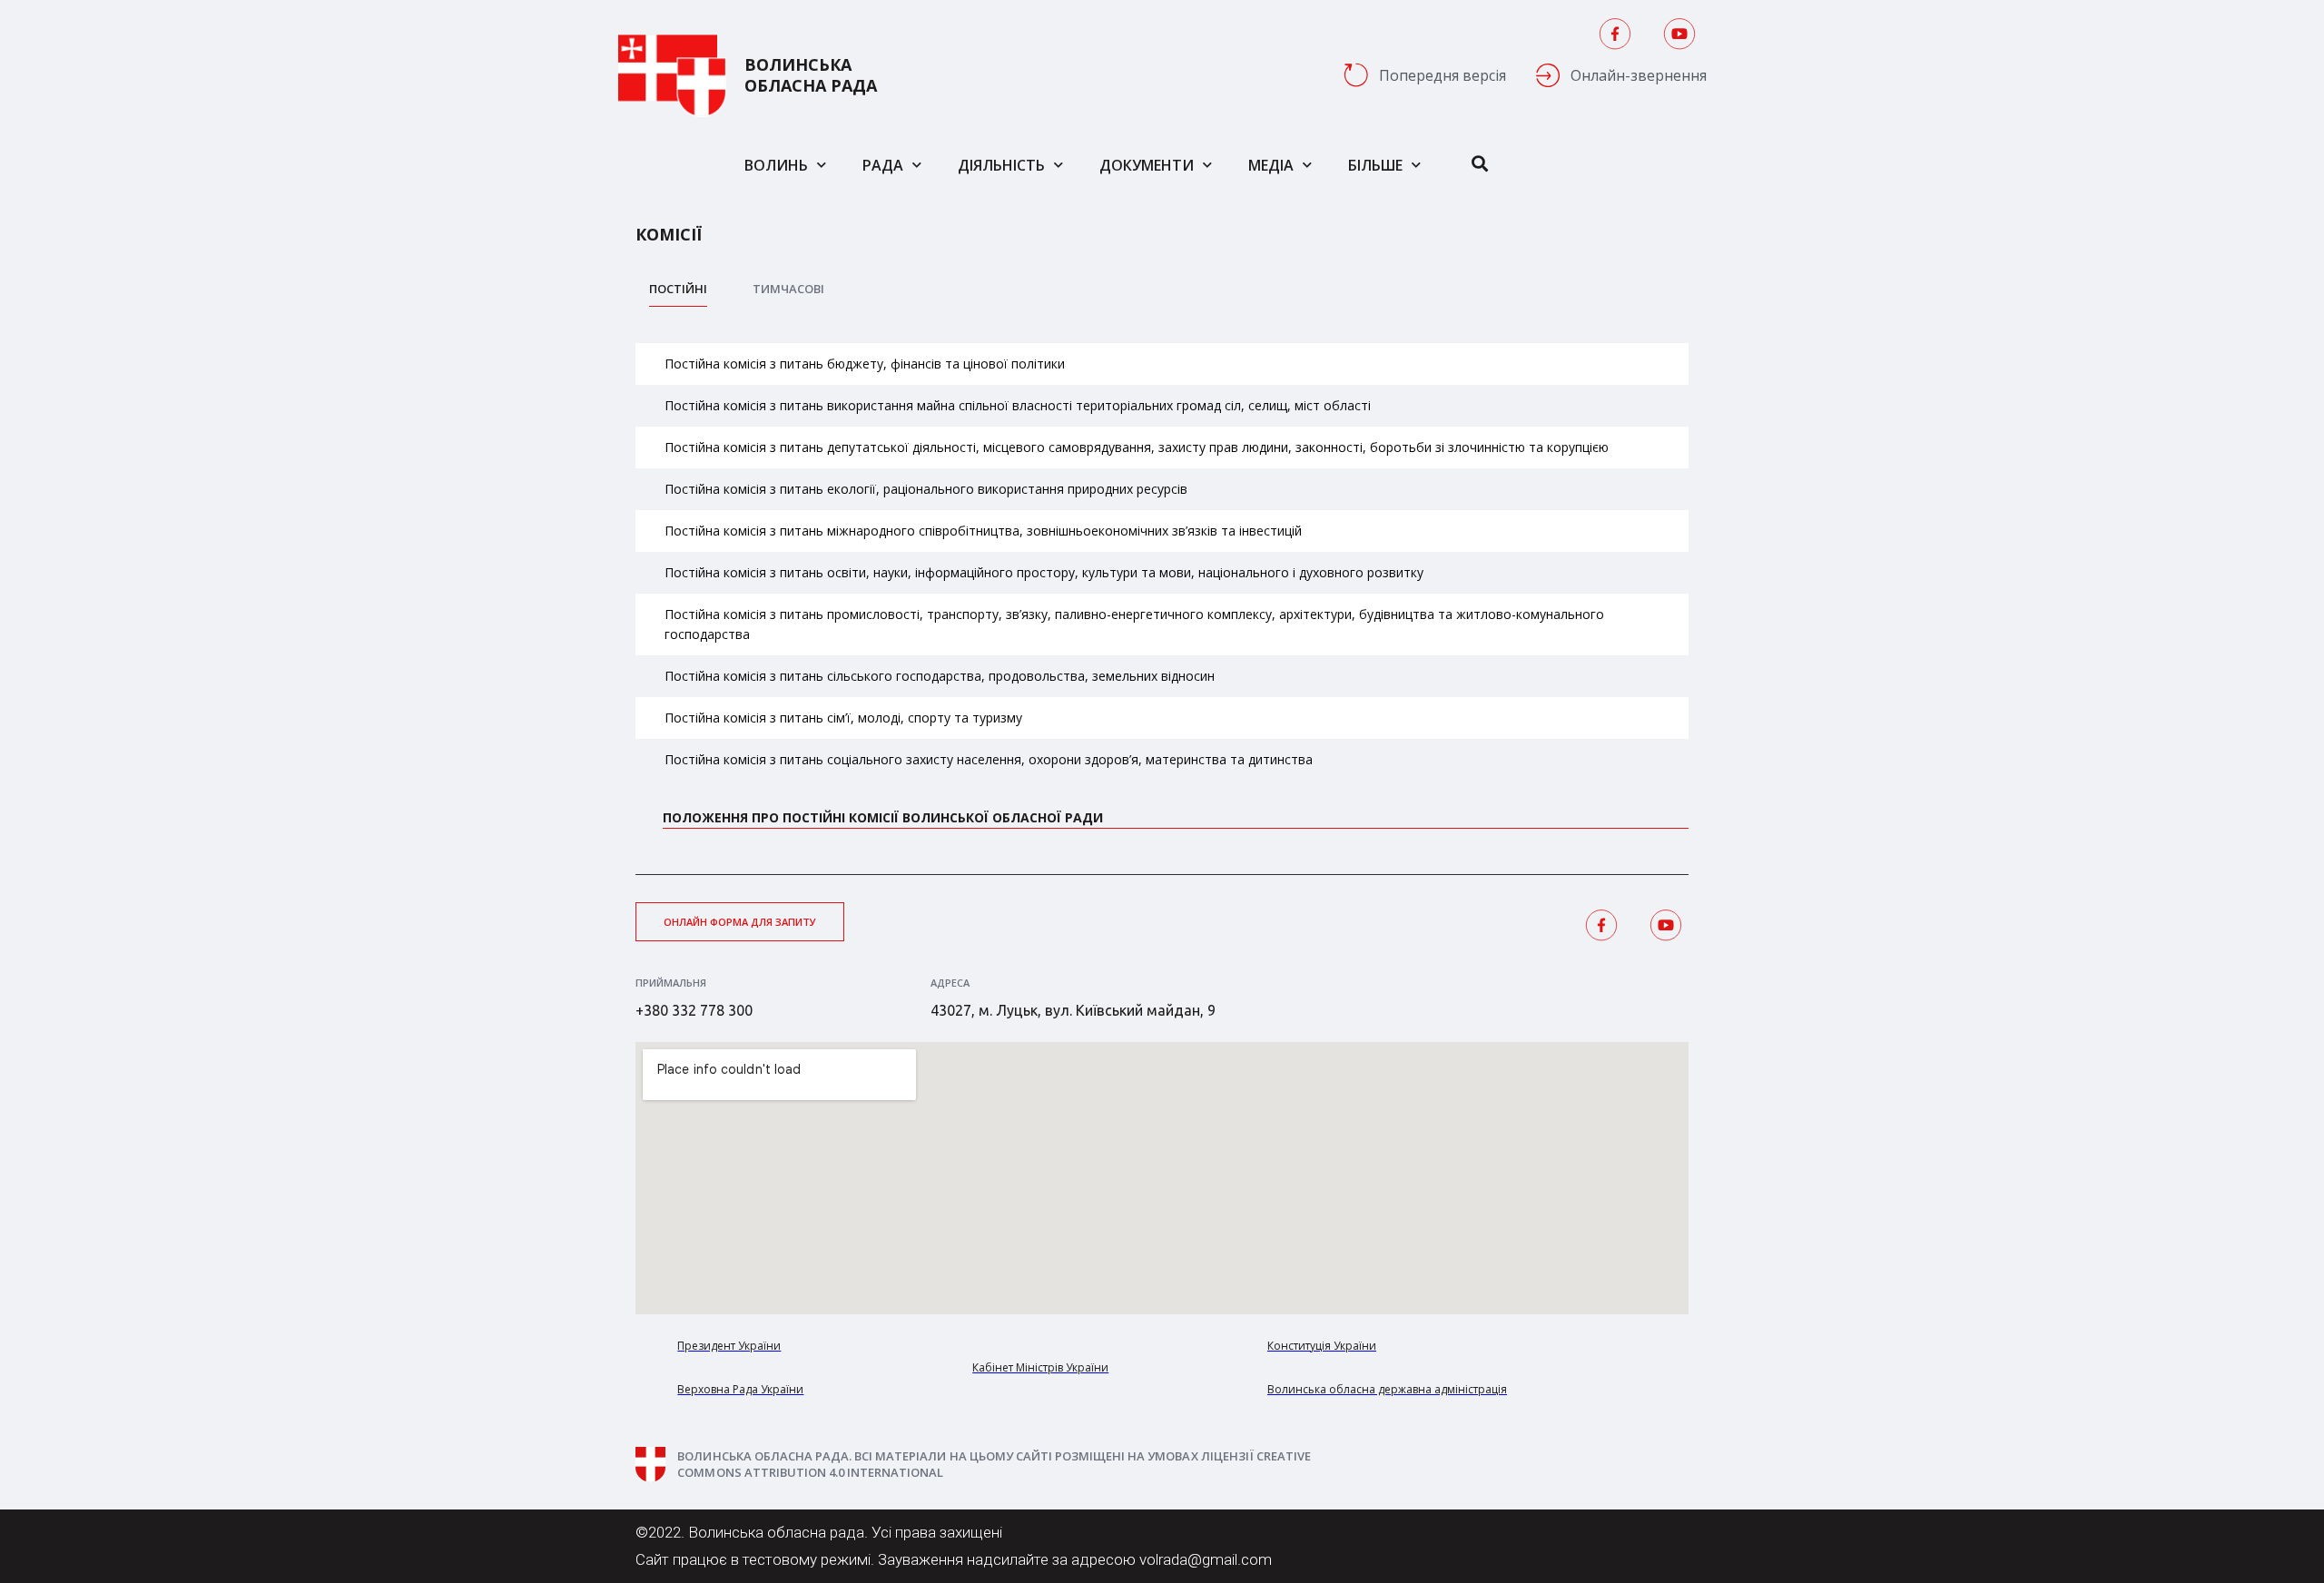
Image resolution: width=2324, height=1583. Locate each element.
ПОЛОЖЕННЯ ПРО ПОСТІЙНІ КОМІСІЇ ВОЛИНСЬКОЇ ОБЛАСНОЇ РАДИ (883, 817)
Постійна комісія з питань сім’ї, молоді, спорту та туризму (843, 718)
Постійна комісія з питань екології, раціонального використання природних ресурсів (926, 489)
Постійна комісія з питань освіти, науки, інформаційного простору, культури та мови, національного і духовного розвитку (1044, 572)
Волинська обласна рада (811, 75)
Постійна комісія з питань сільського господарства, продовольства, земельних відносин (940, 676)
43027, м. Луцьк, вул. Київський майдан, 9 (1073, 1010)
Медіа (1271, 165)
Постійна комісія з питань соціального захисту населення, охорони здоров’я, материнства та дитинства (989, 759)
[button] (740, 922)
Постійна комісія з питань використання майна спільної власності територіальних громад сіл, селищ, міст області (1018, 405)
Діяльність (1001, 165)
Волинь (776, 165)
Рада (883, 165)
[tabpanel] (1162, 600)
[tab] (678, 294)
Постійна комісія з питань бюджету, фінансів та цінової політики (865, 364)
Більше (1375, 165)
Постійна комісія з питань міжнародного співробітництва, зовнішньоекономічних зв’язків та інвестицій (983, 531)
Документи (1147, 165)
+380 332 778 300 (694, 1010)
